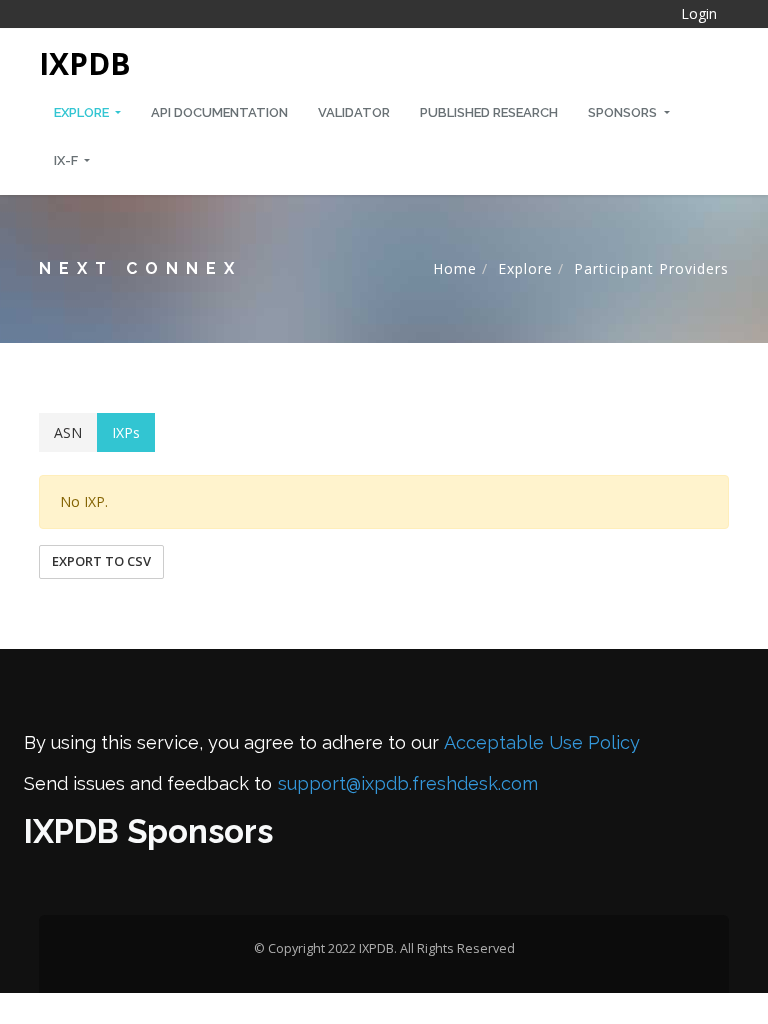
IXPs (126, 432)
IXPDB (85, 63)
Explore (83, 112)
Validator (354, 112)
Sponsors (624, 112)
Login (699, 13)
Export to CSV (101, 561)
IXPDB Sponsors (148, 831)
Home (455, 268)
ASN (68, 432)
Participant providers (651, 268)
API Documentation (219, 112)
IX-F (67, 160)
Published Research (489, 112)
